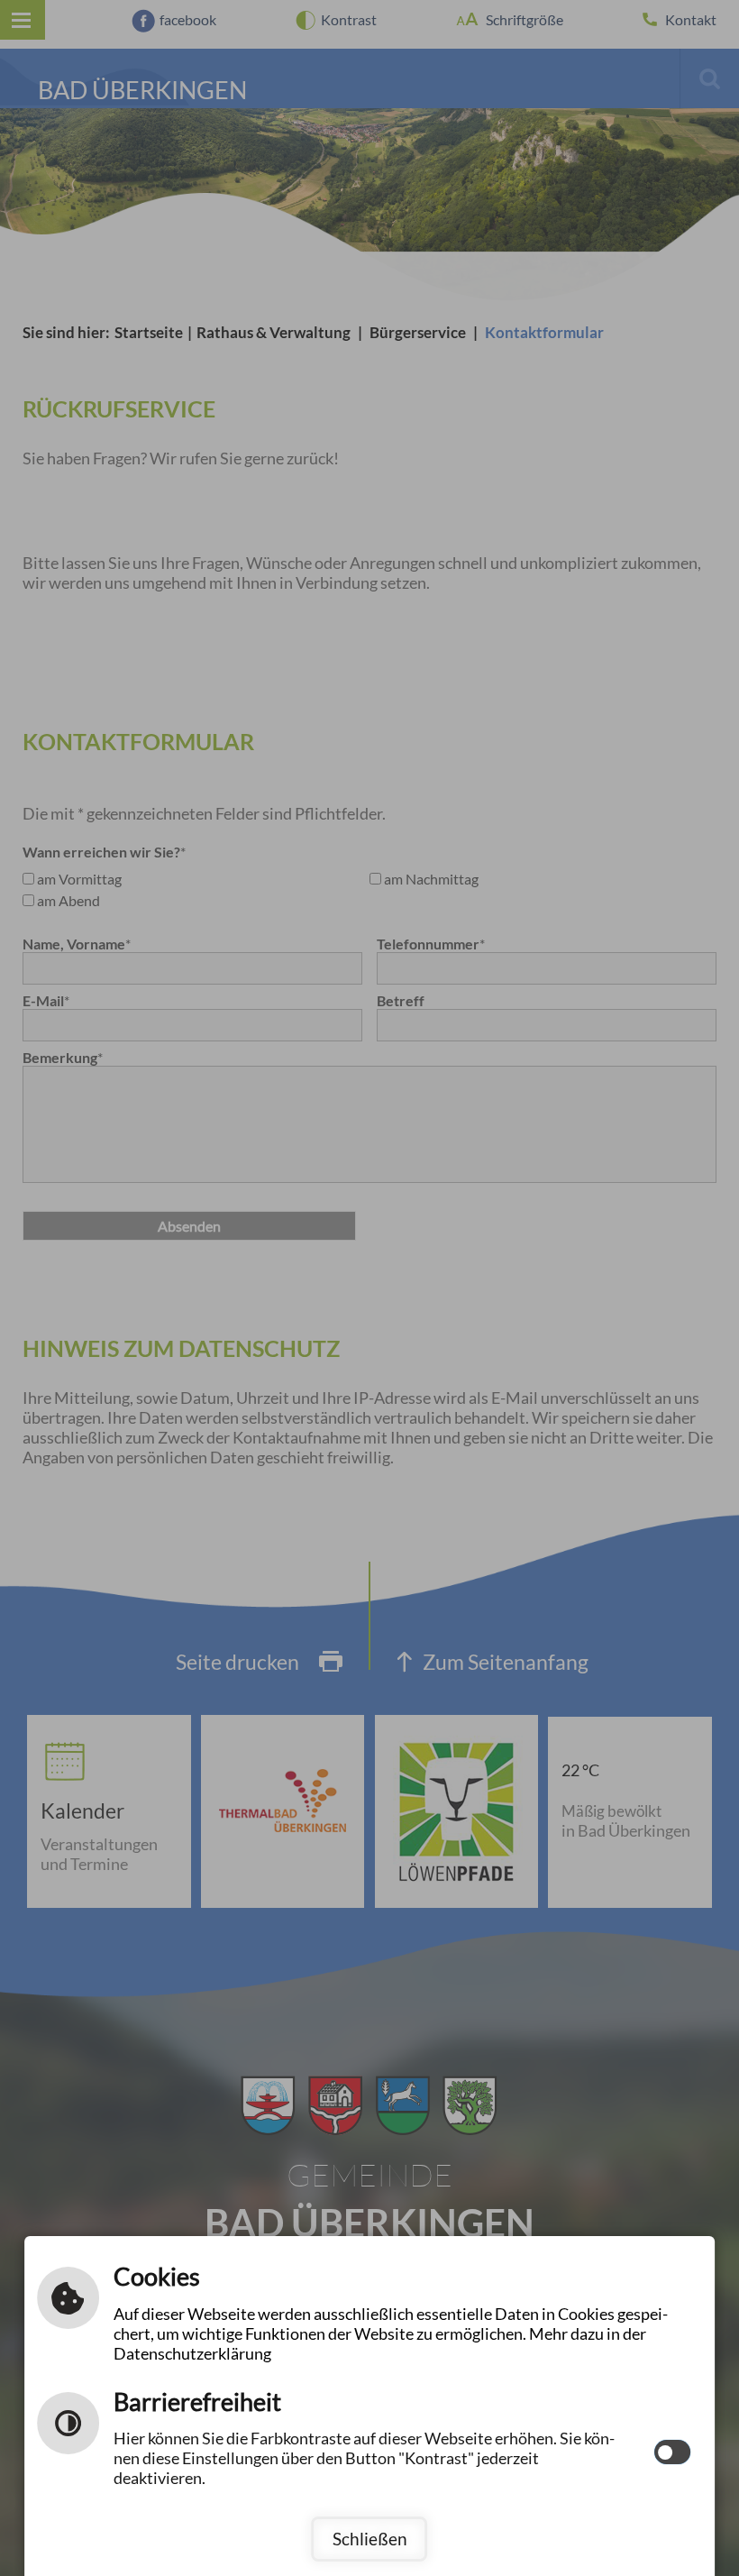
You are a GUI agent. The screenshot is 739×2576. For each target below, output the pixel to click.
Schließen (370, 2539)
